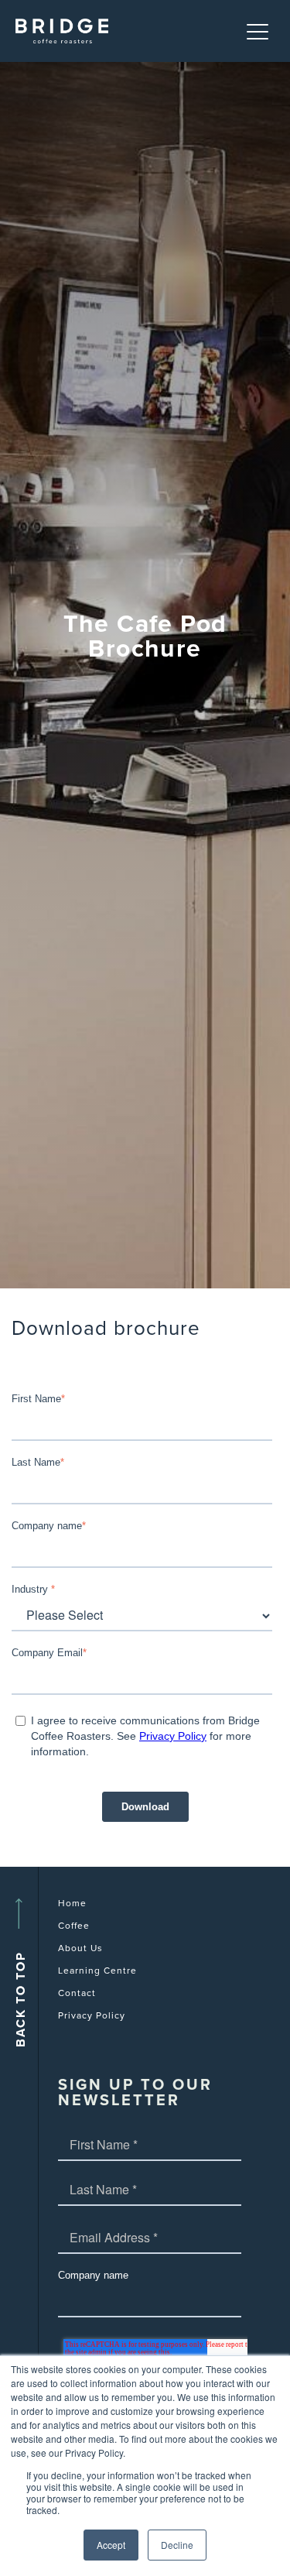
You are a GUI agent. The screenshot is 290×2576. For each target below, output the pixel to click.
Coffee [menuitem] (74, 1926)
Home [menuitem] (72, 1903)
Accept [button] (111, 2545)
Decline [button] (177, 2545)
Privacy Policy (173, 1736)
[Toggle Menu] (259, 31)
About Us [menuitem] (80, 1948)
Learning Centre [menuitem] (97, 1971)
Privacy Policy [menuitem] (92, 2015)
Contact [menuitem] (77, 1993)
